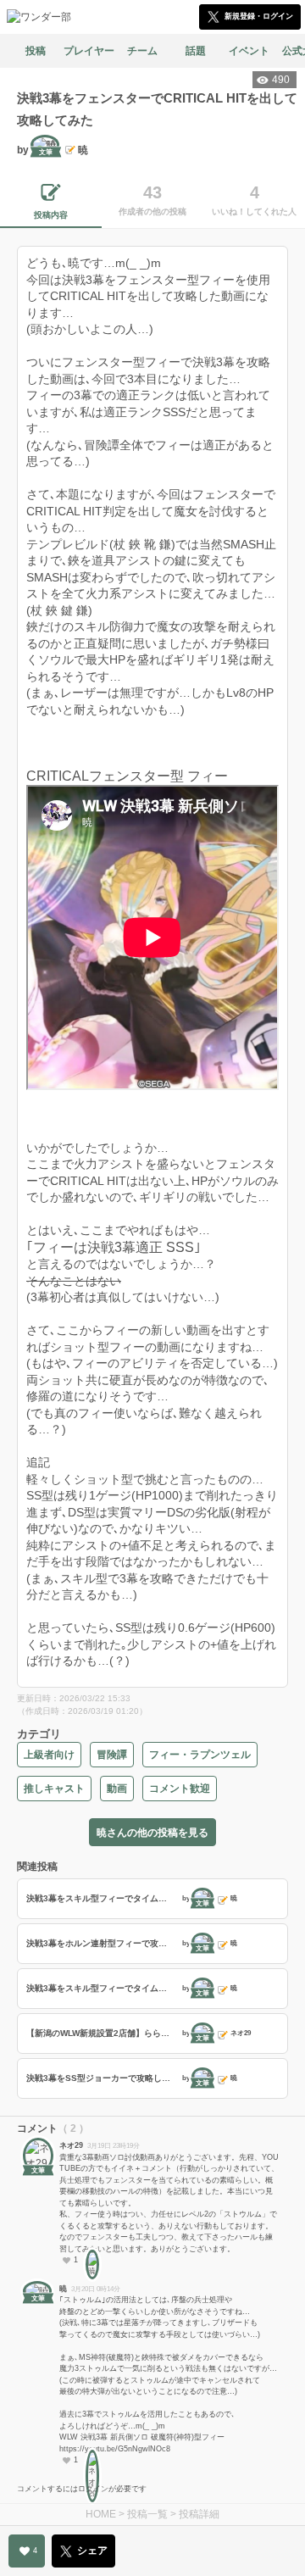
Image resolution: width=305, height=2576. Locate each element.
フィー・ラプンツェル (200, 1755)
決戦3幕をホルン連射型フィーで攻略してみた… (102, 1943)
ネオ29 (71, 2145)
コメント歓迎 (180, 1789)
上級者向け (49, 1755)
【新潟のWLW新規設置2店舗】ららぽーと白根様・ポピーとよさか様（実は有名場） (102, 2033)
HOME (101, 2514)
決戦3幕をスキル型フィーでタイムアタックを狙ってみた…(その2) (102, 1988)
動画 (117, 1789)
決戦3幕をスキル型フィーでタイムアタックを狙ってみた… (102, 1898)
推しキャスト (54, 1789)
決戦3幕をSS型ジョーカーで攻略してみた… (102, 2078)
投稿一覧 (147, 2514)
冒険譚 (112, 1755)
